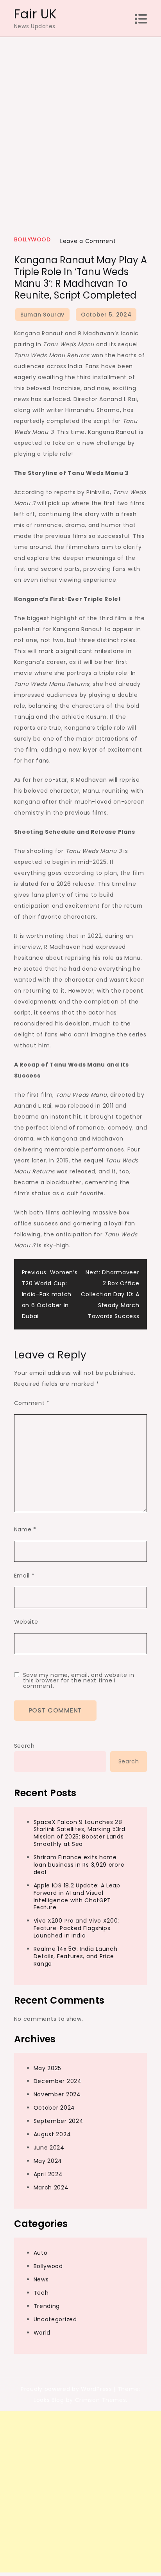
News (41, 2279)
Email (24, 1576)
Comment (32, 1403)
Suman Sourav (42, 315)
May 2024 (48, 2161)
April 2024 (48, 2174)
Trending (47, 2306)
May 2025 (48, 2068)
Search (24, 1746)
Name (25, 1529)
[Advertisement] (80, 122)
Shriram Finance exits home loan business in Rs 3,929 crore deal (79, 1865)
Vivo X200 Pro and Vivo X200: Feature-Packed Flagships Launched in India (77, 1928)
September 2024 (59, 2121)
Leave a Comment (88, 241)
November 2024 (57, 2094)
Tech (41, 2293)
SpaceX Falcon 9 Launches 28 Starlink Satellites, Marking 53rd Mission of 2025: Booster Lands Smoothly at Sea (80, 1833)
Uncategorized (55, 2319)
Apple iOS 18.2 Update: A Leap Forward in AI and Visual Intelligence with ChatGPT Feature (77, 1897)
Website (26, 1622)
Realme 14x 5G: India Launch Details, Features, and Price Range (76, 1956)
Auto (41, 2253)
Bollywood (32, 239)
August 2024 (52, 2134)
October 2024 (54, 2108)
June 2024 (49, 2148)
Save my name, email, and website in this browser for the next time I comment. (79, 1680)
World (42, 2333)
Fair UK (36, 14)
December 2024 (58, 2081)
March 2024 (51, 2187)
